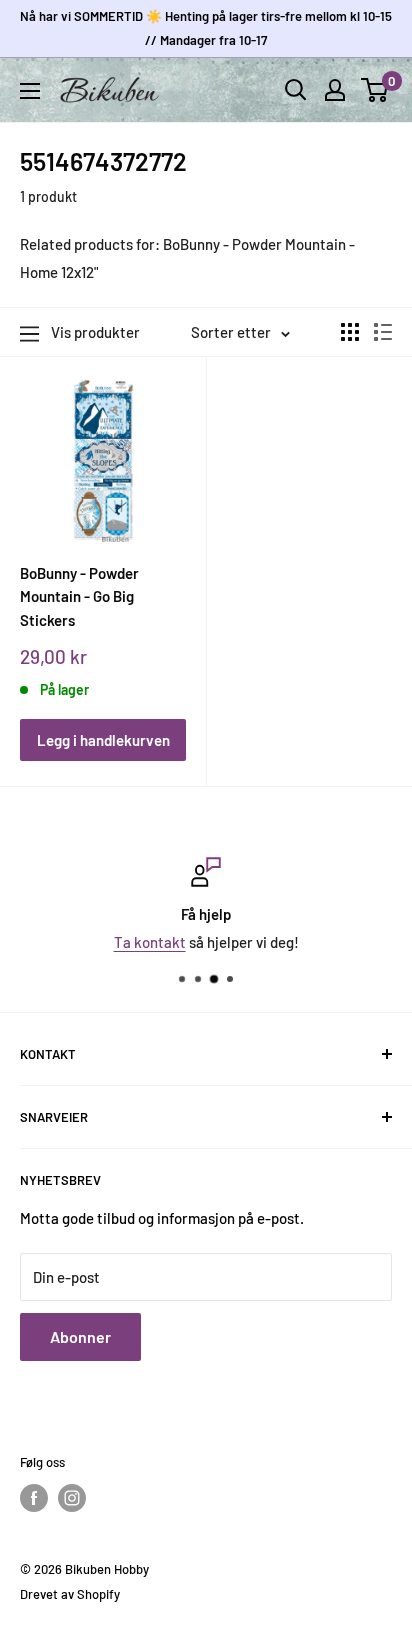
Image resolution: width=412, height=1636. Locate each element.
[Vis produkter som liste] (383, 332)
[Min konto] (335, 90)
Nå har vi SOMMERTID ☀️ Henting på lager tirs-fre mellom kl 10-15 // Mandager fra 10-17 (206, 28)
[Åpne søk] (296, 90)
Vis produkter (95, 332)
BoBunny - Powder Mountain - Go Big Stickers (79, 596)
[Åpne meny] (30, 91)
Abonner (80, 1336)
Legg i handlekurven (103, 740)
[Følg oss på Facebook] (34, 1498)
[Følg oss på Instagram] (72, 1498)
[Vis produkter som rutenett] (350, 332)
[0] (375, 90)
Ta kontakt (150, 942)
